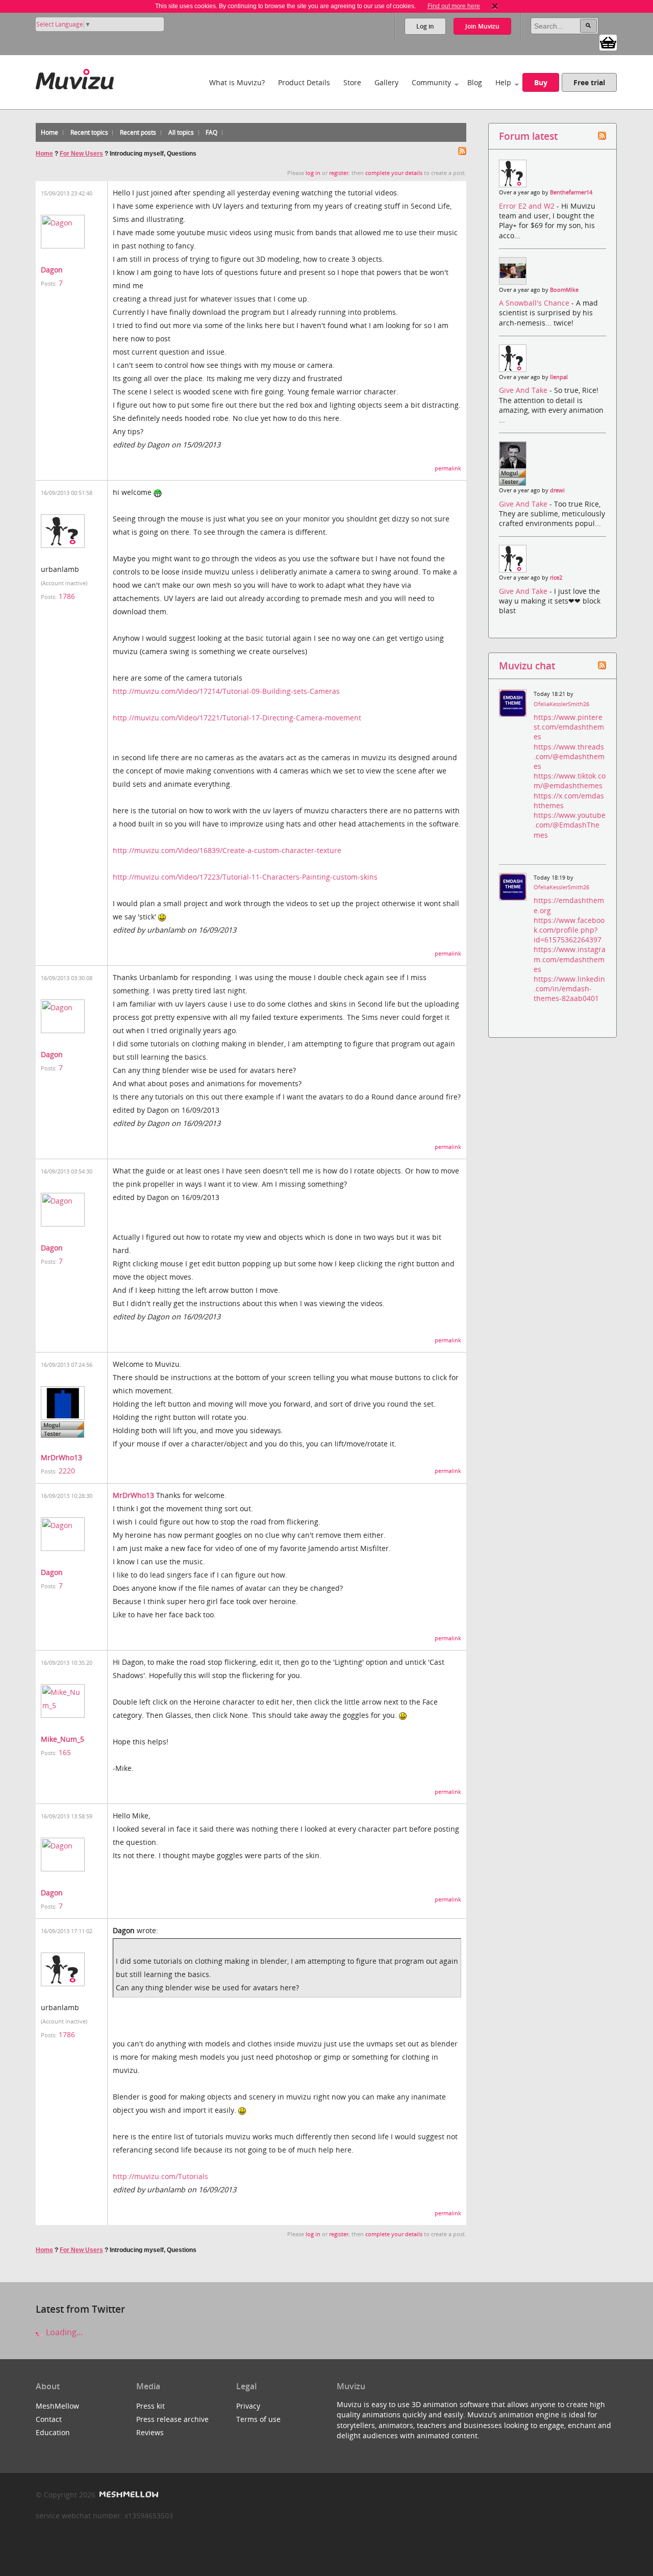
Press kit (150, 2406)
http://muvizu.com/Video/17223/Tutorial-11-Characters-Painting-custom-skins (245, 877)
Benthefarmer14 (571, 192)
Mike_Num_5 (62, 1739)
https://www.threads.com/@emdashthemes (569, 756)
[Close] (495, 6)
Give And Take (524, 390)
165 (65, 1752)
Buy (541, 82)
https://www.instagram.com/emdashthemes (570, 959)
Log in (425, 26)
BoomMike (564, 290)
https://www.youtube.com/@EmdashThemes (570, 825)
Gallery (386, 82)
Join (482, 26)
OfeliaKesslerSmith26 (561, 704)
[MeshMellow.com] (128, 2495)
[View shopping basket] (608, 42)
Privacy (248, 2406)
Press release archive (172, 2419)
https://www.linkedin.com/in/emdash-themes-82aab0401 (569, 989)
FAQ (211, 132)
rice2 (556, 578)
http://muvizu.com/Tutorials (160, 2176)
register (339, 173)
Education (53, 2432)
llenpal (559, 377)
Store (352, 82)
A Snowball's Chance (535, 303)
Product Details (304, 82)
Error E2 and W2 (528, 206)
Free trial (589, 82)
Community (431, 82)
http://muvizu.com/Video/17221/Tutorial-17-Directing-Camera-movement (237, 718)
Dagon (52, 270)
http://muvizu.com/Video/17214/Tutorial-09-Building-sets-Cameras (226, 691)
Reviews (150, 2432)
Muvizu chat (527, 666)
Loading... (63, 2332)
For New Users (81, 154)
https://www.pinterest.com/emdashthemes (569, 727)
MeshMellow (57, 2406)
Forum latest (528, 136)
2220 (67, 1471)
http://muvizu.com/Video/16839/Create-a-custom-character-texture (227, 850)
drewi (557, 490)
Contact (49, 2419)
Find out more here (454, 6)
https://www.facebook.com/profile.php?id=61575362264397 (569, 930)
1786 (67, 596)
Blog (475, 82)
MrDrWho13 (61, 1457)
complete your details (394, 173)
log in (313, 173)
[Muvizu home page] (75, 77)
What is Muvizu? (237, 82)
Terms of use (258, 2419)
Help (503, 82)
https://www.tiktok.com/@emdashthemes (570, 781)
